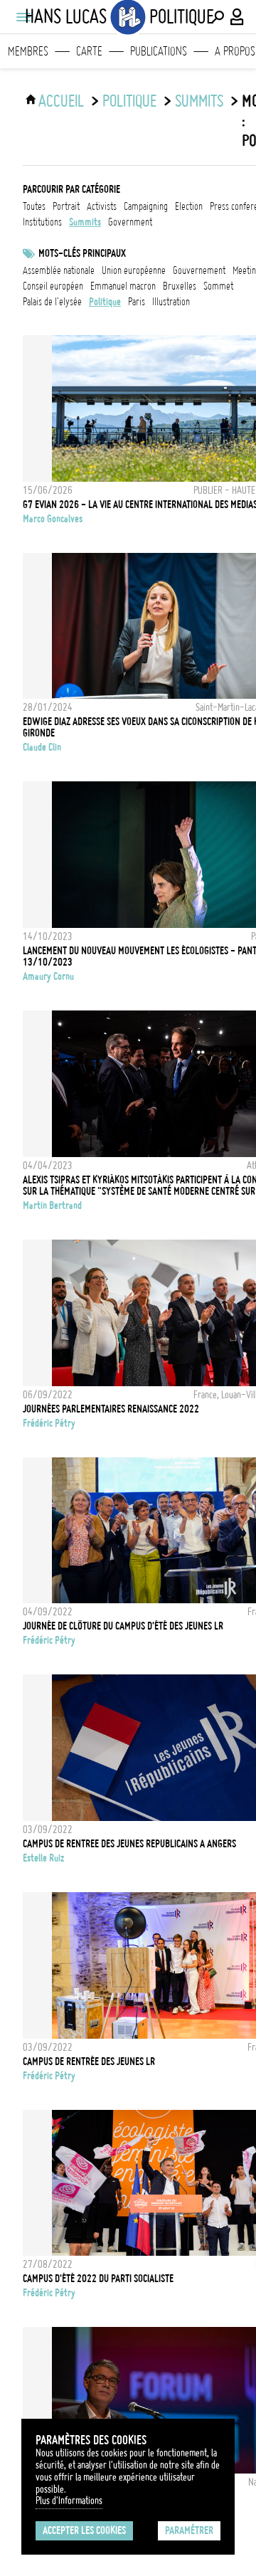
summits (199, 101)
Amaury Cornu (48, 976)
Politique (129, 101)
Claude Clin (42, 747)
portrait (66, 206)
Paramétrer (189, 2530)
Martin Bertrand (52, 1205)
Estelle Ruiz (43, 1858)
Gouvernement (199, 270)
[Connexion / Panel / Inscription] (238, 17)
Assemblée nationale (59, 270)
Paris (137, 302)
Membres (28, 51)
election (189, 206)
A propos (235, 51)
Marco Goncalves (53, 519)
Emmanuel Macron (123, 286)
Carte (89, 51)
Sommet (218, 286)
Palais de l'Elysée (52, 302)
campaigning (146, 206)
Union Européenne (134, 270)
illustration (171, 302)
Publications (159, 51)
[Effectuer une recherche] (218, 17)
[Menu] (23, 17)
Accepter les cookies (84, 2530)
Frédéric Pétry (49, 1423)
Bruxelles (180, 286)
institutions (42, 222)
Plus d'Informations (69, 2501)
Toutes (34, 206)
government (130, 222)
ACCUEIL (61, 101)
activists (102, 206)
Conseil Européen (53, 286)
